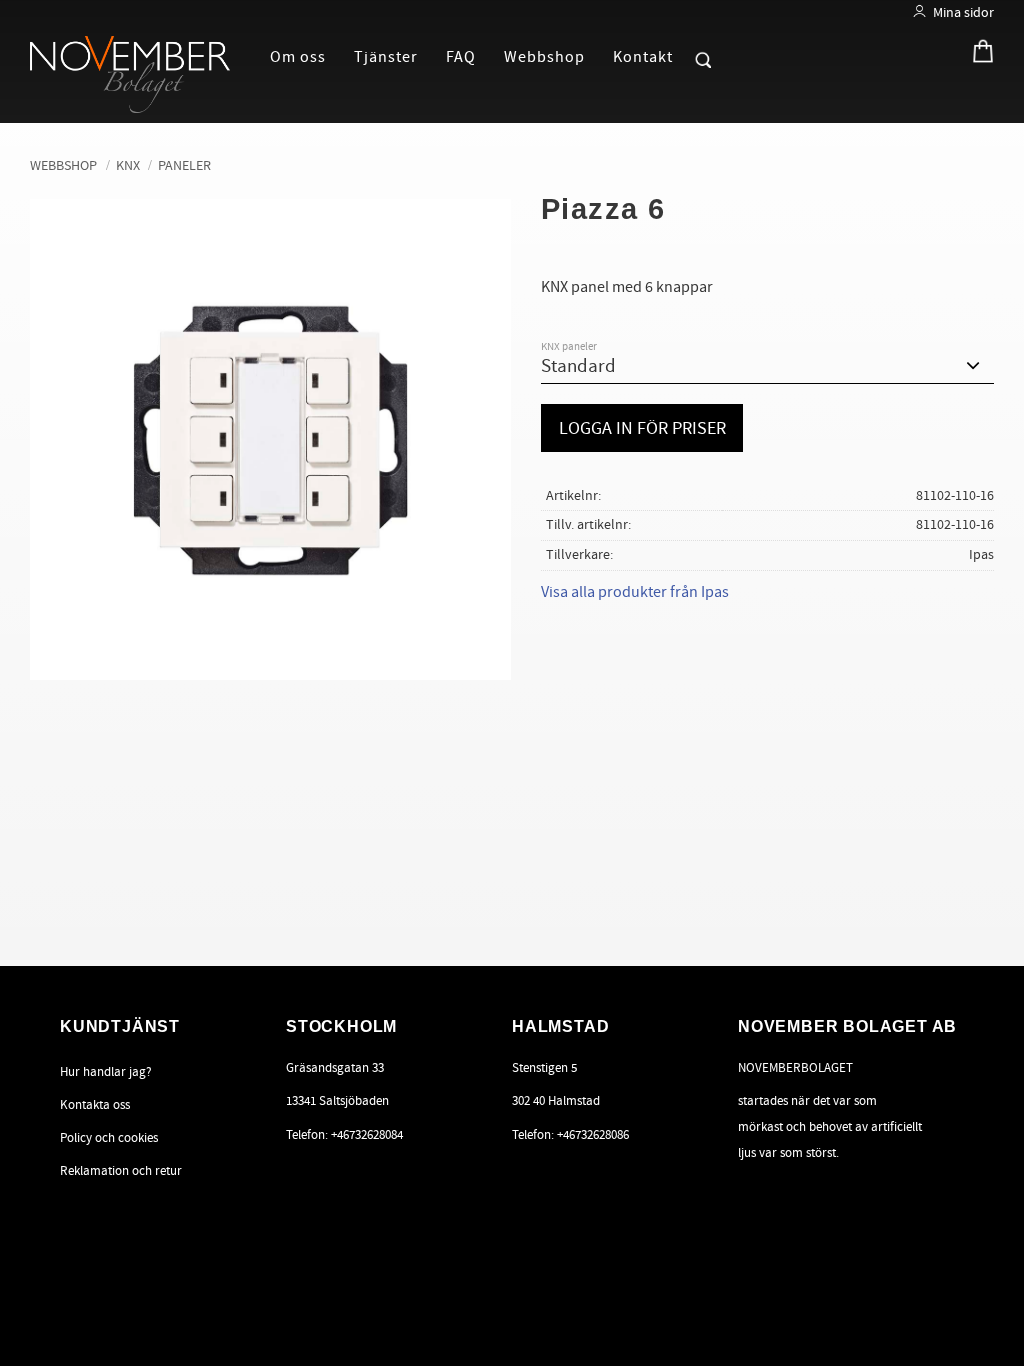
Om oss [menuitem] (298, 57)
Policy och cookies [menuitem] (109, 1138)
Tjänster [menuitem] (386, 57)
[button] (694, 56)
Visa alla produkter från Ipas (635, 592)
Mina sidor (963, 12)
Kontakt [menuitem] (643, 57)
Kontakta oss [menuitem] (95, 1105)
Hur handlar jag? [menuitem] (106, 1072)
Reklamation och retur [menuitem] (121, 1171)
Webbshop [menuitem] (544, 57)
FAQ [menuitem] (461, 57)
